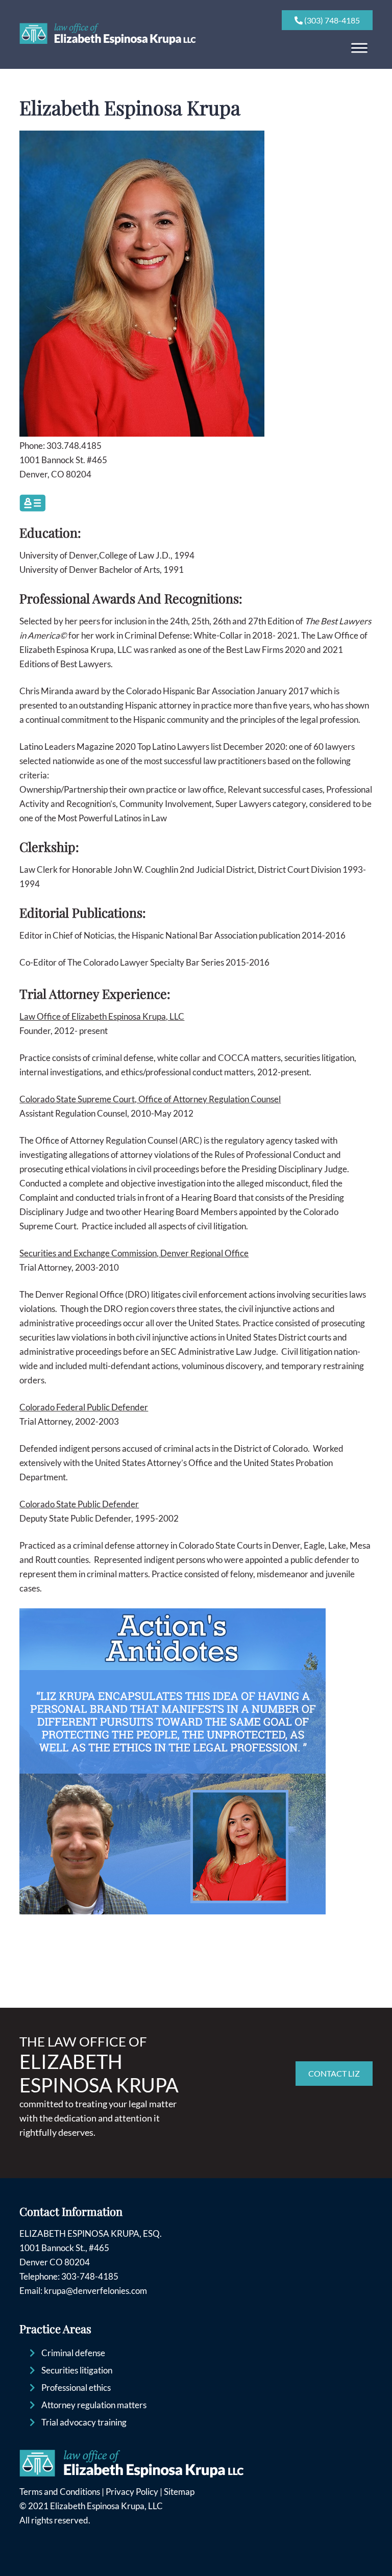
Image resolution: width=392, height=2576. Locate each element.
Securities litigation (77, 2370)
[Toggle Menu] (359, 48)
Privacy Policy (132, 2492)
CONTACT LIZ (334, 2073)
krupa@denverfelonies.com (95, 2291)
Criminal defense (73, 2353)
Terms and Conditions (60, 2492)
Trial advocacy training (84, 2422)
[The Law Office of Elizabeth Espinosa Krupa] (108, 42)
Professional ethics (76, 2388)
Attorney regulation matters (94, 2405)
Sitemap (179, 2492)
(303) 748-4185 (331, 20)
